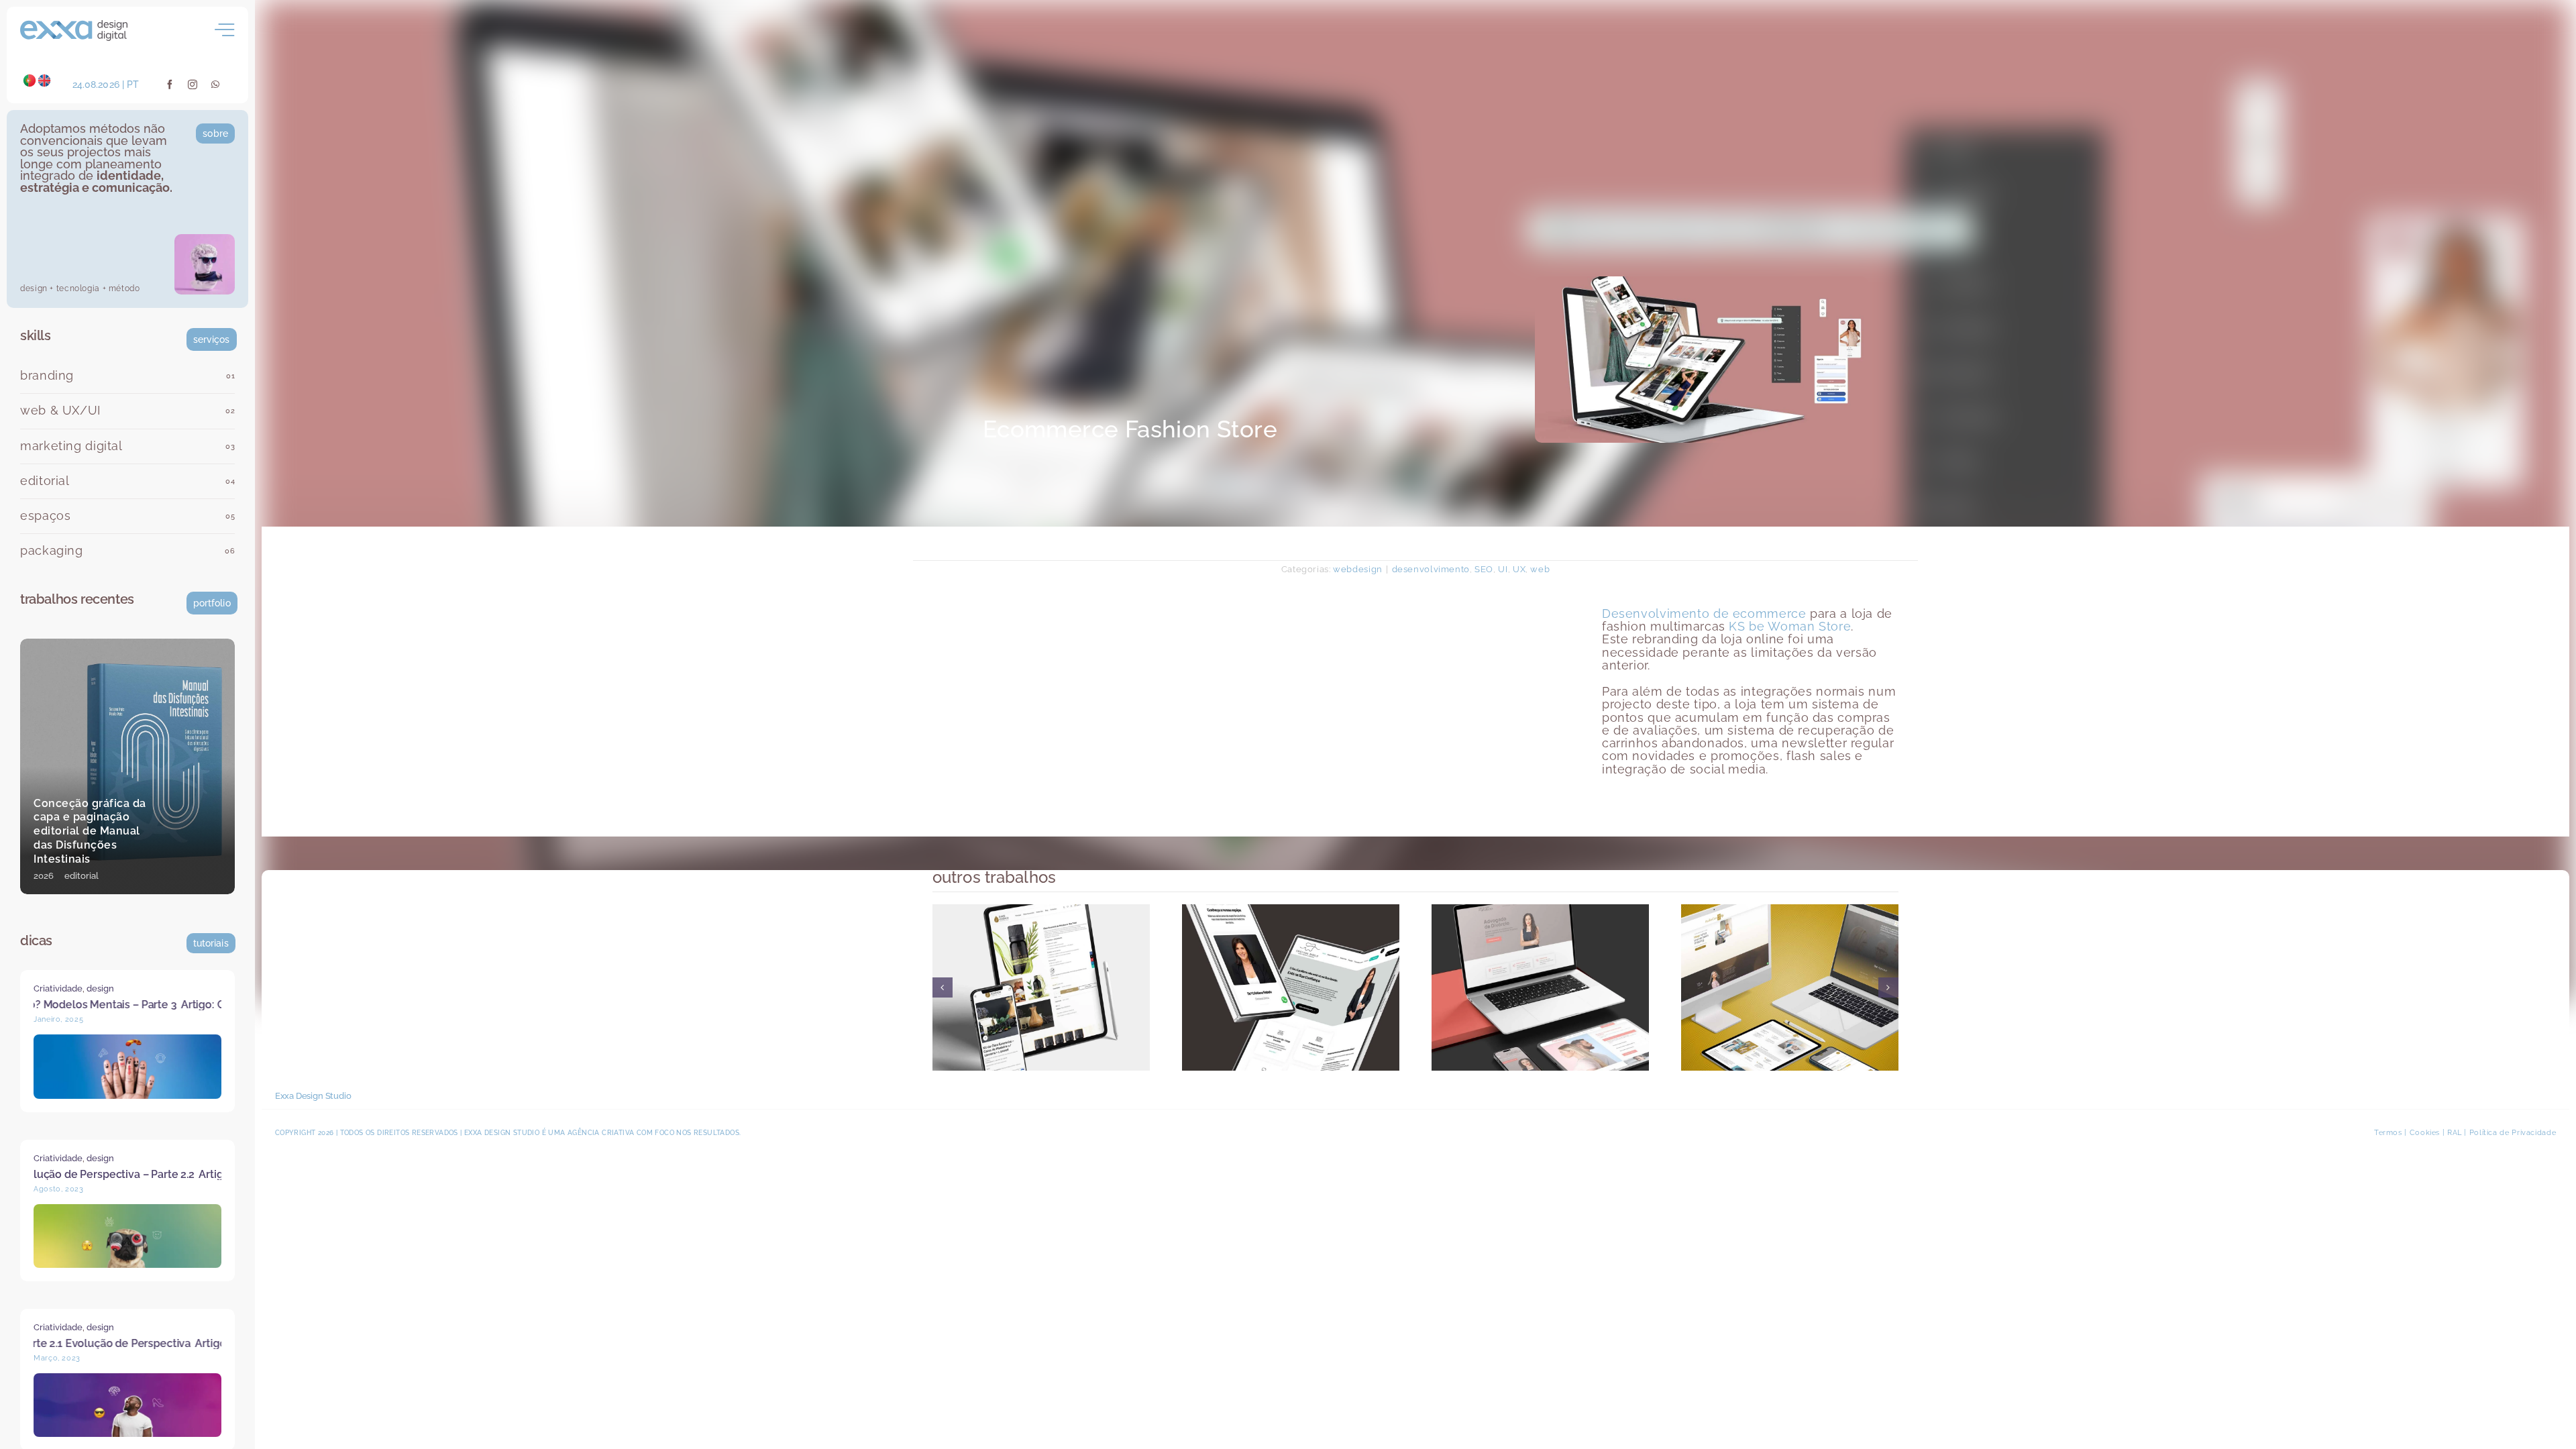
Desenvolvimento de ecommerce (1704, 614)
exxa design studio (502, 1133)
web (1540, 569)
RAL (2455, 1133)
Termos (2388, 1133)
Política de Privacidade (2513, 1133)
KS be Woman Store (1790, 627)
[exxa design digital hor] (74, 25)
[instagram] (193, 85)
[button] (943, 987)
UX (1519, 569)
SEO (1484, 569)
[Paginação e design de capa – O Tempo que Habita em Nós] (127, 766)
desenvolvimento (1431, 569)
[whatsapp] (216, 85)
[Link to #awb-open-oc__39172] (225, 30)
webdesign (1358, 569)
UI (1503, 569)
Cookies (2425, 1133)
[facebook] (170, 85)
